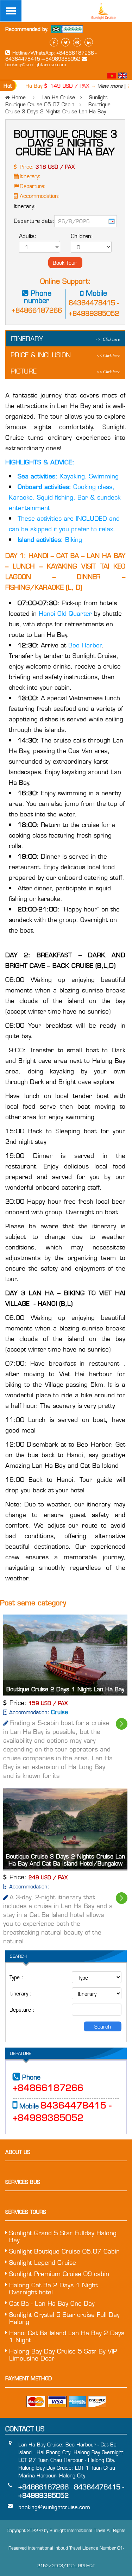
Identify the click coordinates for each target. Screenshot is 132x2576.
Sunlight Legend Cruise (43, 2262)
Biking (50, 539)
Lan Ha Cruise (58, 97)
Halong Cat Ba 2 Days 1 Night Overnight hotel (53, 2288)
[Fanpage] (54, 42)
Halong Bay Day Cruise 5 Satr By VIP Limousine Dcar (63, 2355)
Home (19, 97)
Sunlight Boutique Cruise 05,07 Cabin (56, 101)
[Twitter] (65, 42)
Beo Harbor (84, 645)
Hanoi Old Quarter (66, 613)
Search (103, 2026)
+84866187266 (37, 310)
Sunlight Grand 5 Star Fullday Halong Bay (63, 2236)
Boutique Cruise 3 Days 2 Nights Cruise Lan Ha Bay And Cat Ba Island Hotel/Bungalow (65, 1860)
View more (101, 86)
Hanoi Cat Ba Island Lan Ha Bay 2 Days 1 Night (67, 2336)
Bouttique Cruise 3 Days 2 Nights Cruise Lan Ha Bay (58, 108)
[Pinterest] (77, 42)
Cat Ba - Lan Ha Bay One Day (52, 2303)
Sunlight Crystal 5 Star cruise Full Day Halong (64, 2318)
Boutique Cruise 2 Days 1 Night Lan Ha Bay (65, 1689)
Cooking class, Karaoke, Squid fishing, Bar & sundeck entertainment (65, 497)
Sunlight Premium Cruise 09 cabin (59, 2274)
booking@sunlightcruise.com (36, 64)
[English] (122, 76)
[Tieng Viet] (113, 76)
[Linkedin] (89, 42)
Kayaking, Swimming (68, 476)
